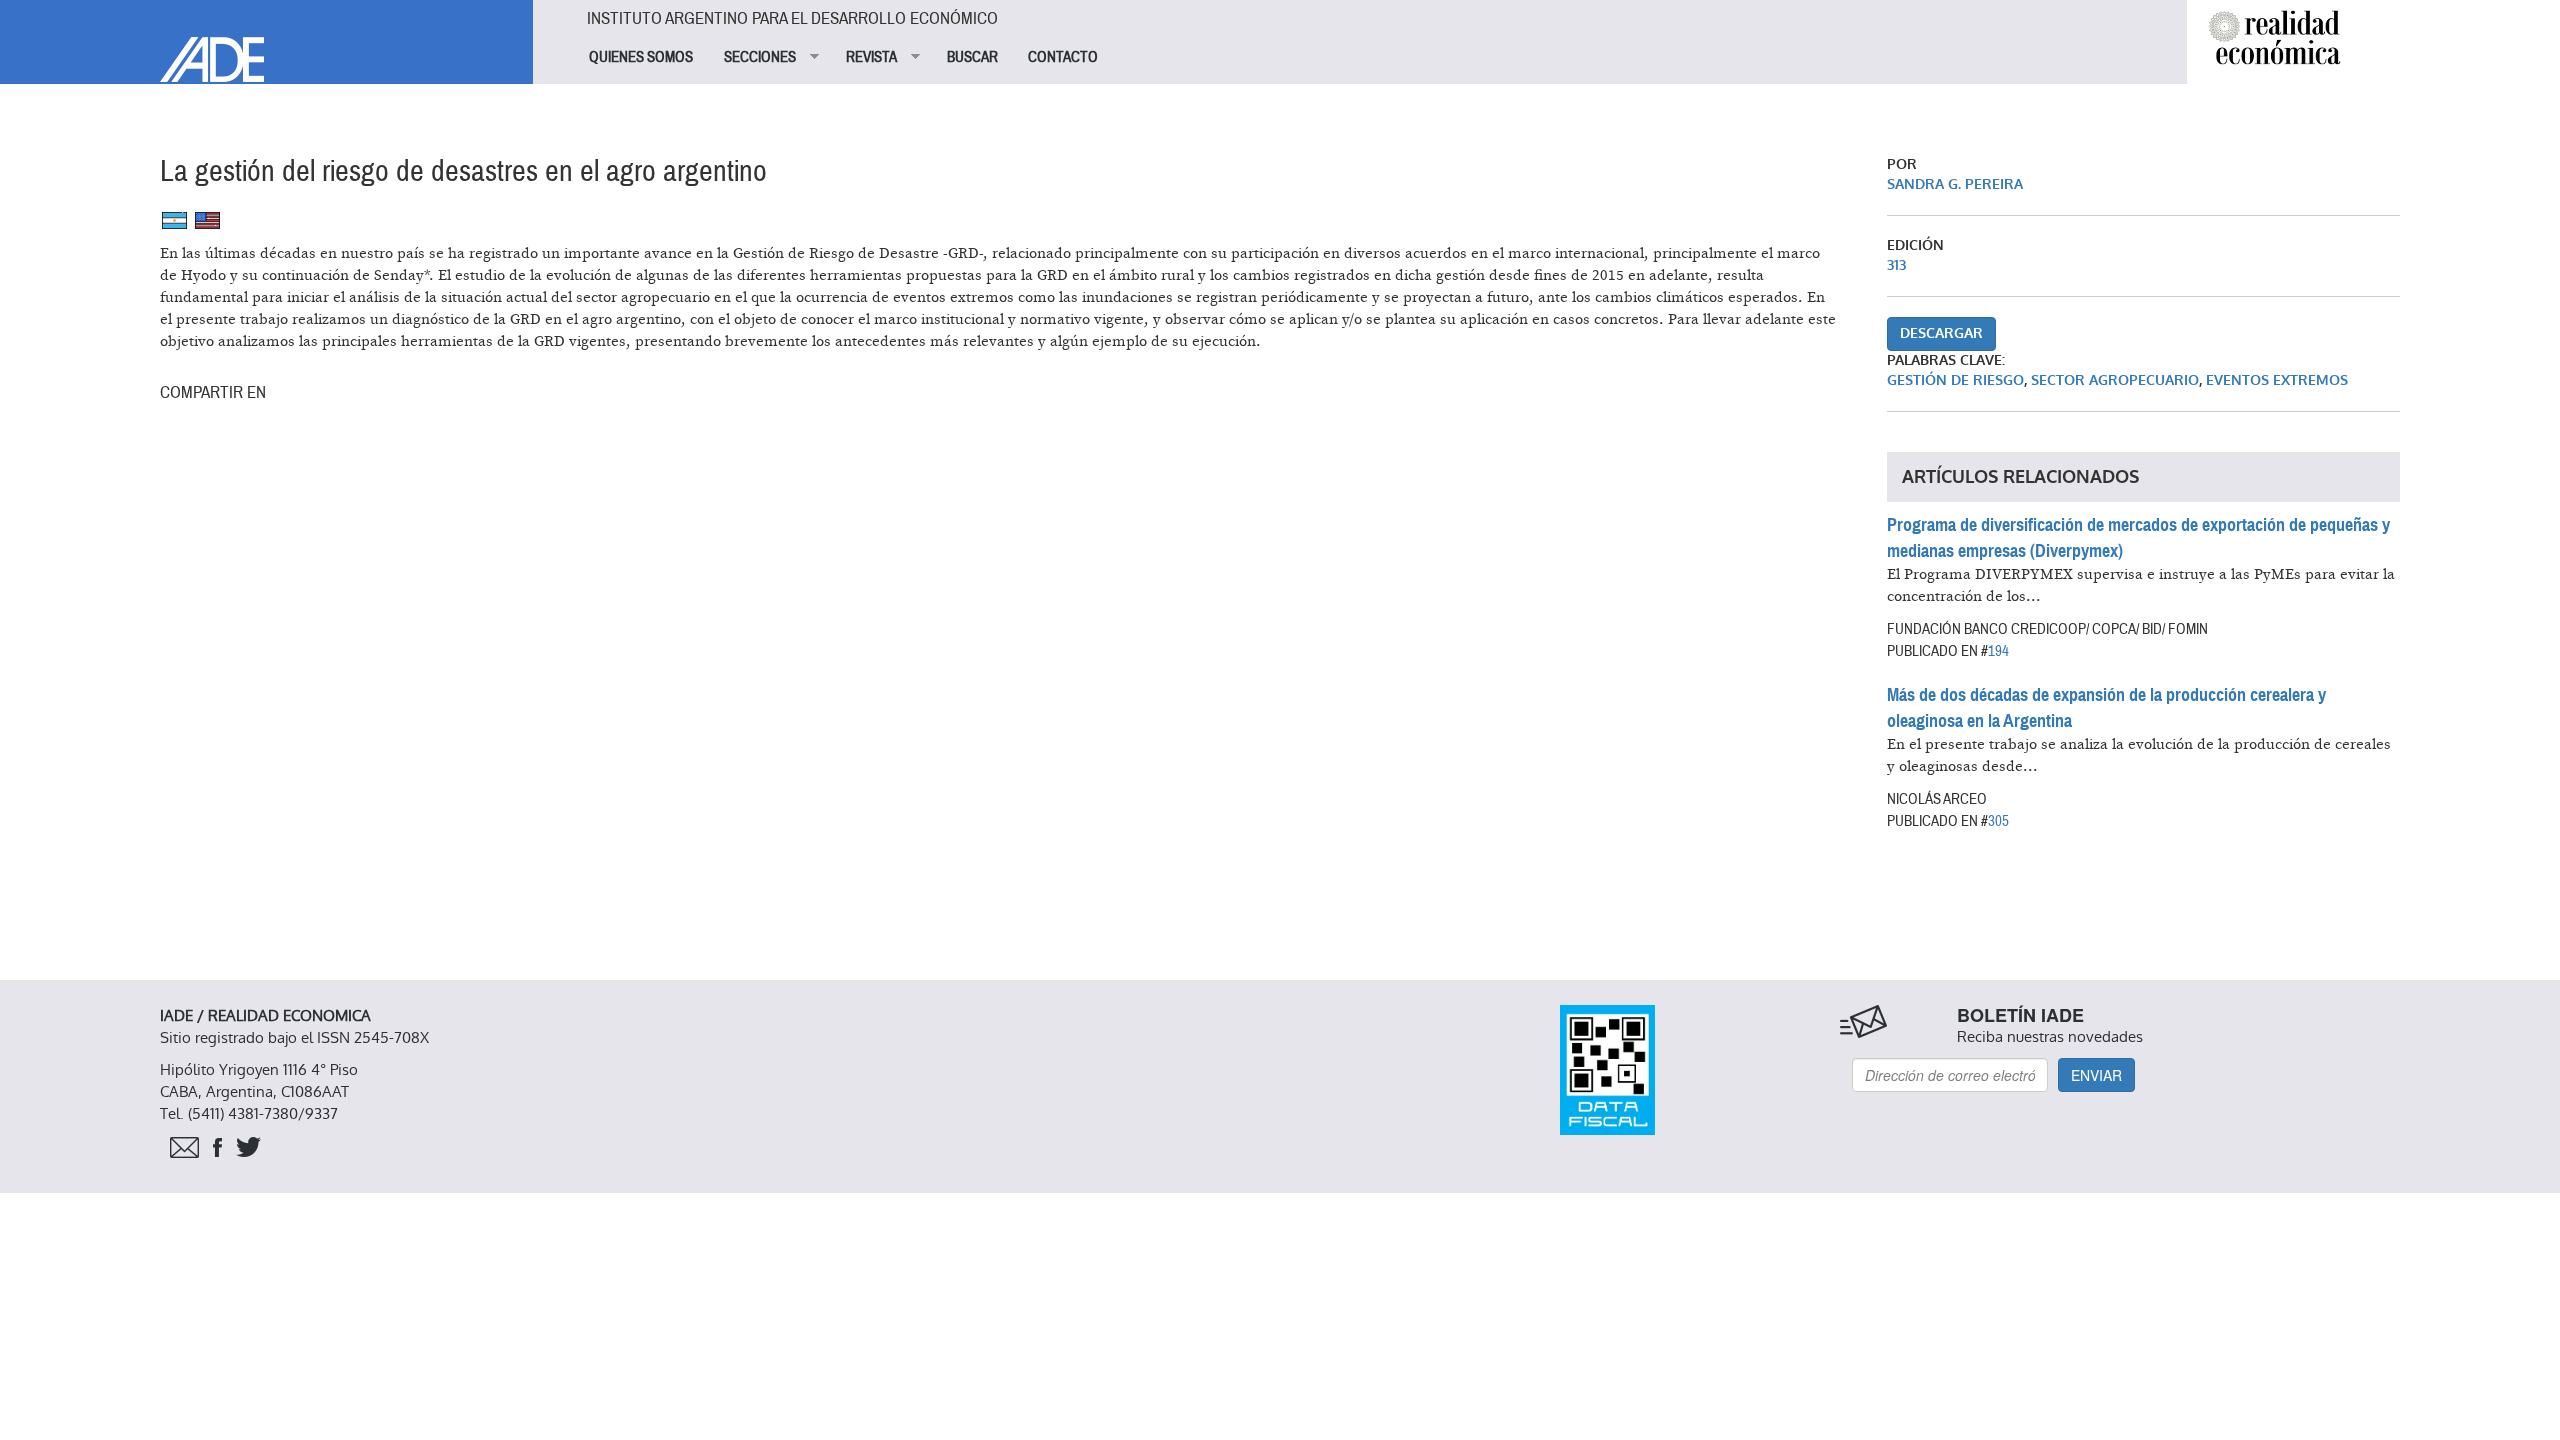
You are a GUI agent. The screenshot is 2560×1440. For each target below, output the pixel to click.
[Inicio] (266, 41)
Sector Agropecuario (2115, 380)
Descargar (1941, 333)
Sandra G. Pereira (1955, 184)
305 (1998, 821)
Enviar (2096, 1075)
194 (1998, 651)
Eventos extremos (2277, 380)
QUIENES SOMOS (641, 57)
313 (1896, 265)
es (174, 220)
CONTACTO (1063, 57)
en (207, 220)
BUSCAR (972, 57)
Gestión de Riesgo (1955, 380)
